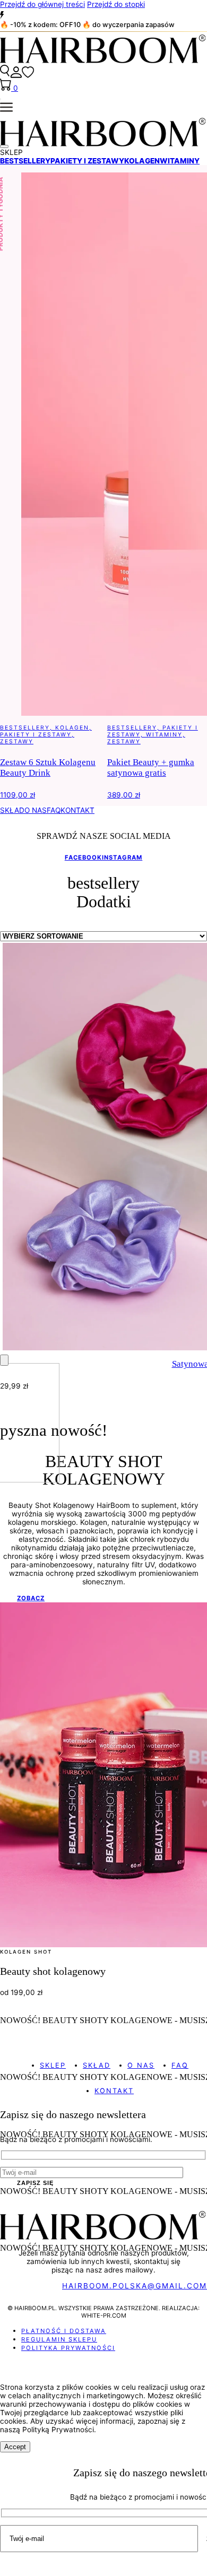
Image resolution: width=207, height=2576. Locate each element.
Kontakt (114, 2091)
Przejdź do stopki (116, 4)
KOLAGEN (142, 161)
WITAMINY (180, 161)
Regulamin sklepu (59, 2339)
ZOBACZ (31, 1598)
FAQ (54, 810)
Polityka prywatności (68, 2348)
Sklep (53, 2065)
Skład (97, 2065)
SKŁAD (12, 810)
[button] (103, 152)
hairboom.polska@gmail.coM (135, 2286)
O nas (141, 2065)
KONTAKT (77, 810)
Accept (15, 2447)
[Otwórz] (4, 146)
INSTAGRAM (122, 857)
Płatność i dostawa (64, 2331)
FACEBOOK (83, 857)
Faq (180, 2065)
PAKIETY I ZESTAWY (87, 161)
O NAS (36, 810)
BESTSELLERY (25, 161)
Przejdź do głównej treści (42, 4)
